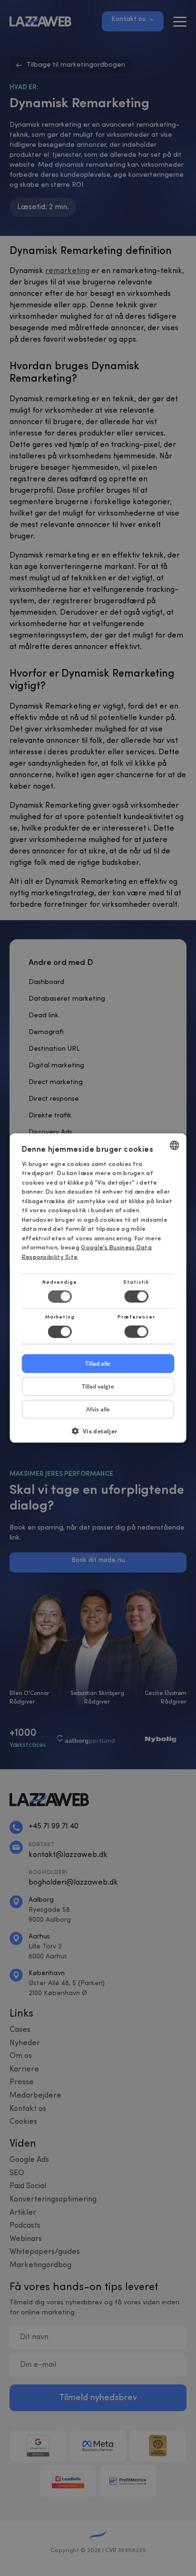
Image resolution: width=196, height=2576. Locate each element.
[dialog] (98, 1288)
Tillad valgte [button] (98, 1386)
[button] (98, 1434)
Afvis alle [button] (98, 1409)
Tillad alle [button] (98, 1363)
